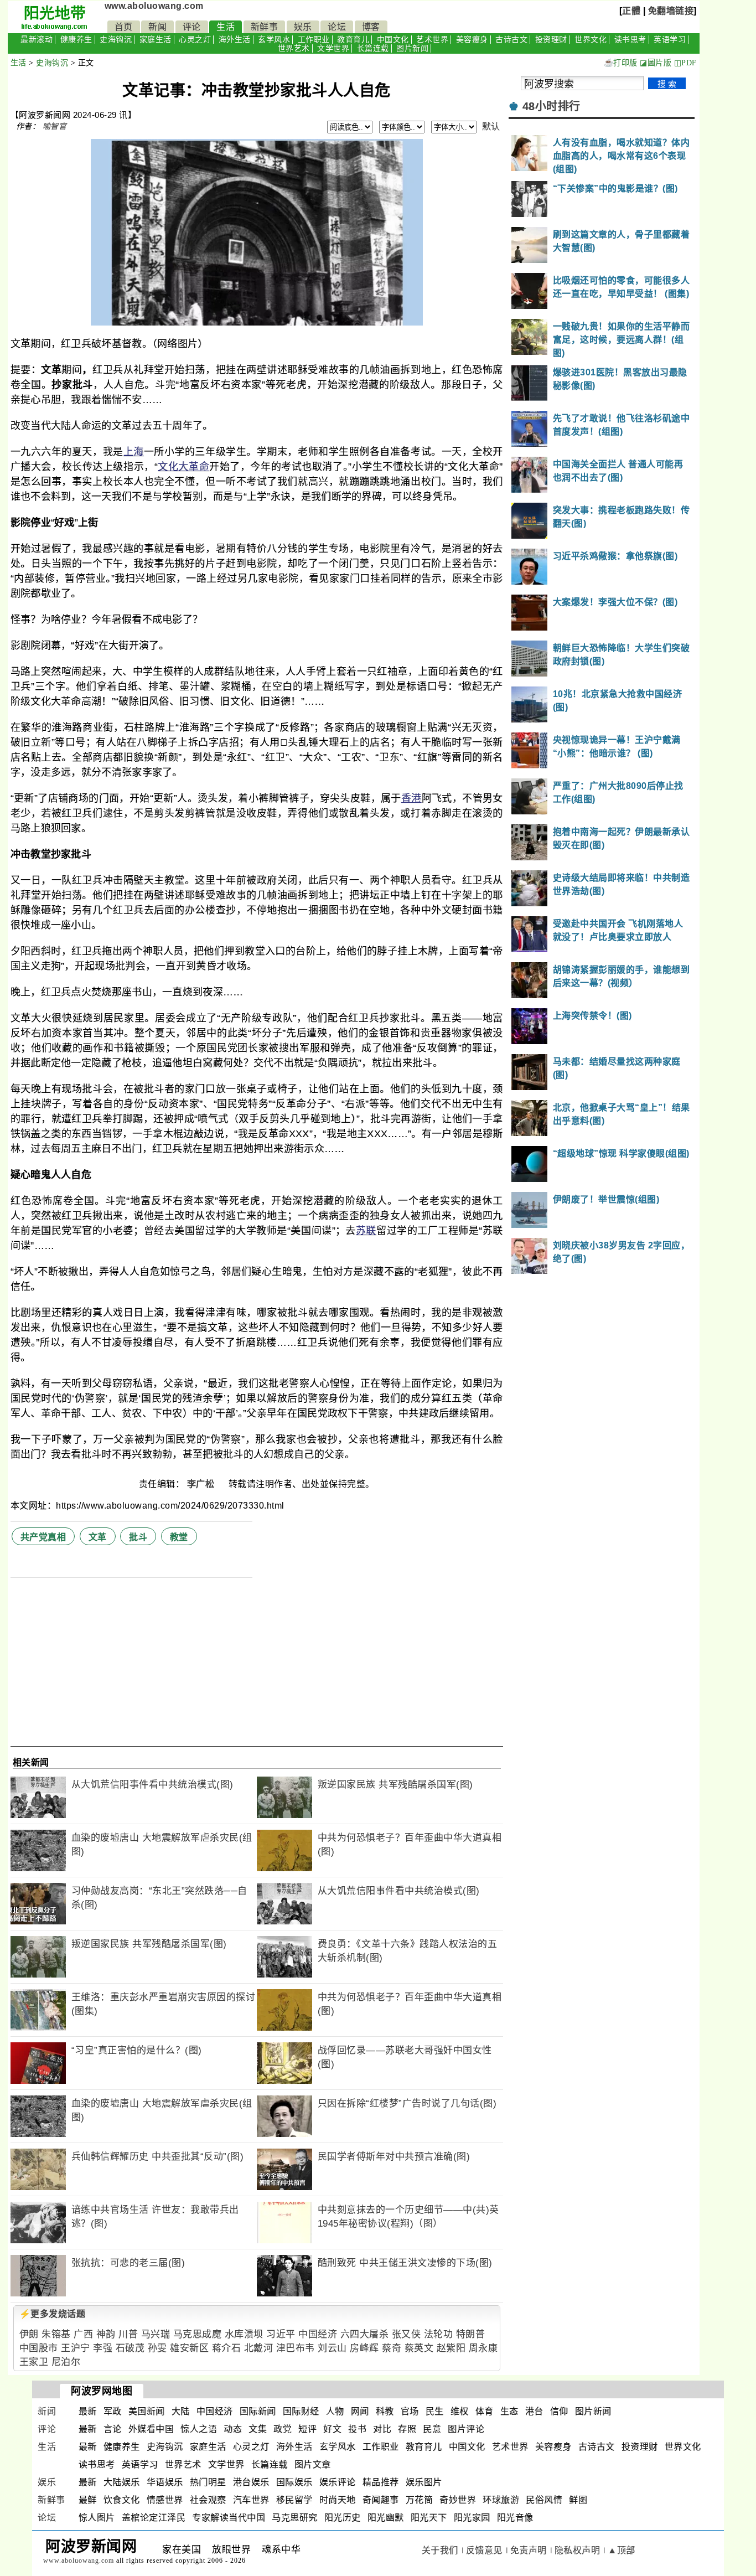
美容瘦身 (472, 40)
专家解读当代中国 (229, 2518)
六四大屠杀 (365, 2334)
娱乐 (303, 27)
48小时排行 (552, 106)
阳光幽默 (386, 2518)
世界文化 (591, 40)
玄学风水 (274, 40)
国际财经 (301, 2411)
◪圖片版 (656, 63)
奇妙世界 (458, 2500)
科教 (385, 2411)
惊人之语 (199, 2429)
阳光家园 (472, 2518)
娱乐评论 (338, 2482)
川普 (128, 2334)
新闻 (157, 27)
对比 (382, 2429)
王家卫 (34, 2362)
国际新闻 (258, 2411)
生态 (509, 2411)
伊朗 (29, 2334)
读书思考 (630, 40)
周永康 (483, 2348)
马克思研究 (295, 2518)
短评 (307, 2429)
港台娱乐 (251, 2482)
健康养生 (76, 40)
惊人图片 (97, 2518)
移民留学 (294, 2500)
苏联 (366, 1231)
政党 (283, 2429)
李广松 (202, 1484)
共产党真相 (43, 1537)
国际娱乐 (294, 2482)
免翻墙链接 (671, 11)
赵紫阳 (451, 2348)
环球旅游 (501, 2500)
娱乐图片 (424, 2482)
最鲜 (88, 2500)
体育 (485, 2411)
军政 (113, 2411)
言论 (113, 2429)
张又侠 (407, 2334)
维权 (460, 2411)
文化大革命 (183, 467)
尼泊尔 (66, 2362)
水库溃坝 (244, 2334)
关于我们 (440, 2550)
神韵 (106, 2334)
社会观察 (208, 2500)
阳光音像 (515, 2518)
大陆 (181, 2411)
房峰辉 (364, 2348)
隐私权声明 (578, 2550)
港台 (534, 2411)
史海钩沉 (116, 40)
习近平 (281, 2334)
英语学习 (670, 40)
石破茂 (130, 2348)
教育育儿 (353, 40)
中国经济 (318, 2334)
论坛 (337, 27)
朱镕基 (56, 2334)
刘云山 (332, 2348)
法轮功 (439, 2334)
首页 (124, 27)
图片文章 (313, 2464)
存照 (407, 2429)
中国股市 (39, 2348)
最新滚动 (37, 40)
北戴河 (259, 2348)
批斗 (138, 1537)
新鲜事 (265, 27)
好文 (332, 2429)
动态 (233, 2429)
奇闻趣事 (381, 2500)
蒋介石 (227, 2348)
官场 (410, 2411)
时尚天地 (338, 2500)
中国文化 (393, 40)
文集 (258, 2429)
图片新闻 (412, 48)
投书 (357, 2429)
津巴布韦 (296, 2348)
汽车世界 (251, 2500)
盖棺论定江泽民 (154, 2518)
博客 (371, 27)
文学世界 (333, 48)
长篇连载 (373, 48)
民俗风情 (544, 2500)
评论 (192, 27)
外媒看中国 (151, 2429)
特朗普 (471, 2334)
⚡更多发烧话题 (53, 2314)
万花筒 (420, 2500)
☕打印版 (621, 63)
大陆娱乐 (122, 2482)
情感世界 (165, 2500)
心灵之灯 (195, 40)
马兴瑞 (156, 2334)
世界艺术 (294, 48)
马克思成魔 (198, 2334)
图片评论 (466, 2429)
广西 (83, 2334)
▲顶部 (622, 2550)
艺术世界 (432, 40)
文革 (98, 1537)
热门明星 (208, 2482)
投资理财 (551, 40)
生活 (226, 27)
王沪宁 (76, 2348)
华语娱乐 (165, 2482)
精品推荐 (381, 2482)
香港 (411, 798)
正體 (631, 11)
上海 (134, 452)
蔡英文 (419, 2348)
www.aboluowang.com (154, 6)
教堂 (179, 1537)
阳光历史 (343, 2518)
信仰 (559, 2411)
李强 (103, 2348)
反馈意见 (484, 2550)
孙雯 (157, 2348)
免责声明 (529, 2550)
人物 (335, 2411)
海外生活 (235, 40)
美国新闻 (147, 2411)
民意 (432, 2429)
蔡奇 (392, 2348)
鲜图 (578, 2500)
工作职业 (314, 40)
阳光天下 (429, 2518)
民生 (435, 2411)
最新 (88, 2411)
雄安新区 (189, 2348)
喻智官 (55, 126)
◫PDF (685, 63)
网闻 (360, 2411)
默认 (491, 127)
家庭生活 (156, 40)
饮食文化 (122, 2500)
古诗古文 (511, 40)
